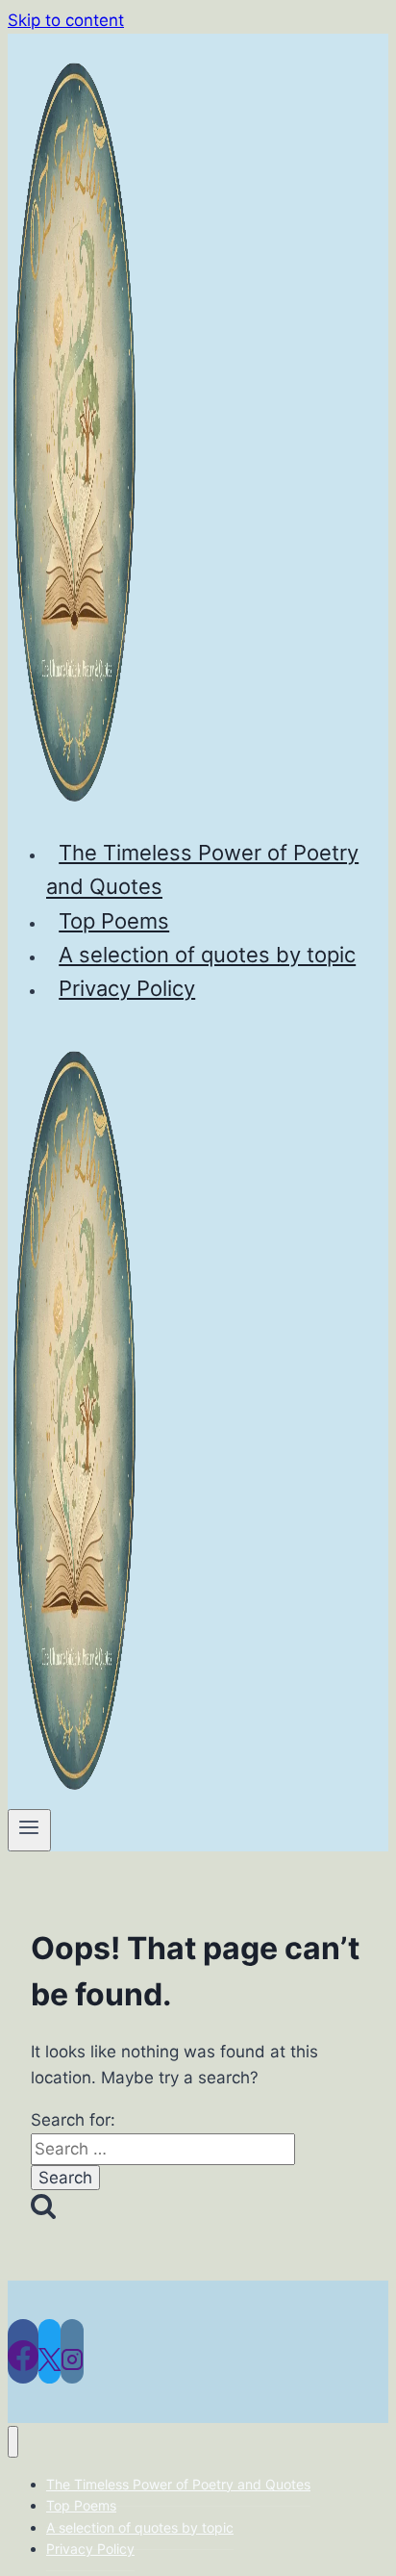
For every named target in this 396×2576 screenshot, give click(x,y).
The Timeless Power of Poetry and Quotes (202, 869)
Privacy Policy (127, 988)
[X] (49, 2351)
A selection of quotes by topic (207, 955)
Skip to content (66, 20)
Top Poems (114, 921)
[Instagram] (72, 2351)
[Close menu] (13, 2442)
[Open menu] (29, 1830)
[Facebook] (23, 2351)
